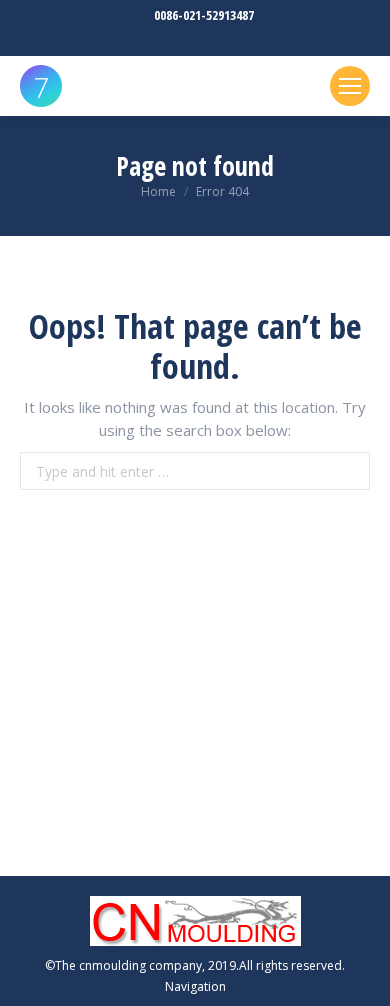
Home (158, 191)
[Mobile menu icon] (350, 86)
